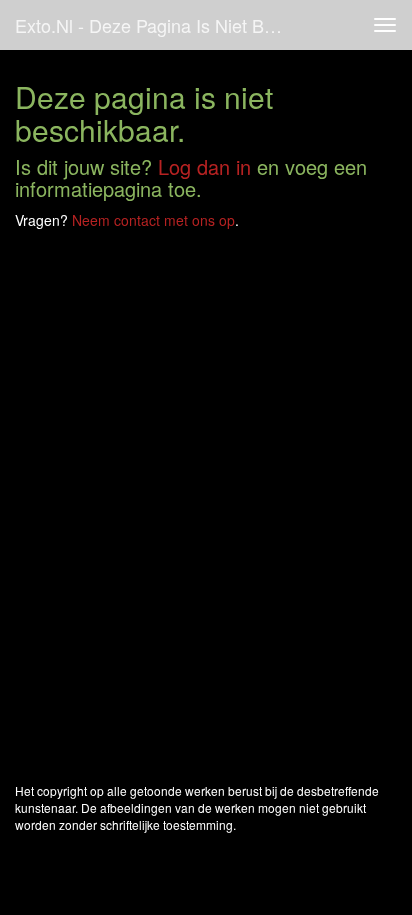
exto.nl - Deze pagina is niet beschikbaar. (157, 25)
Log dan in (204, 166)
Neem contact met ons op (153, 220)
